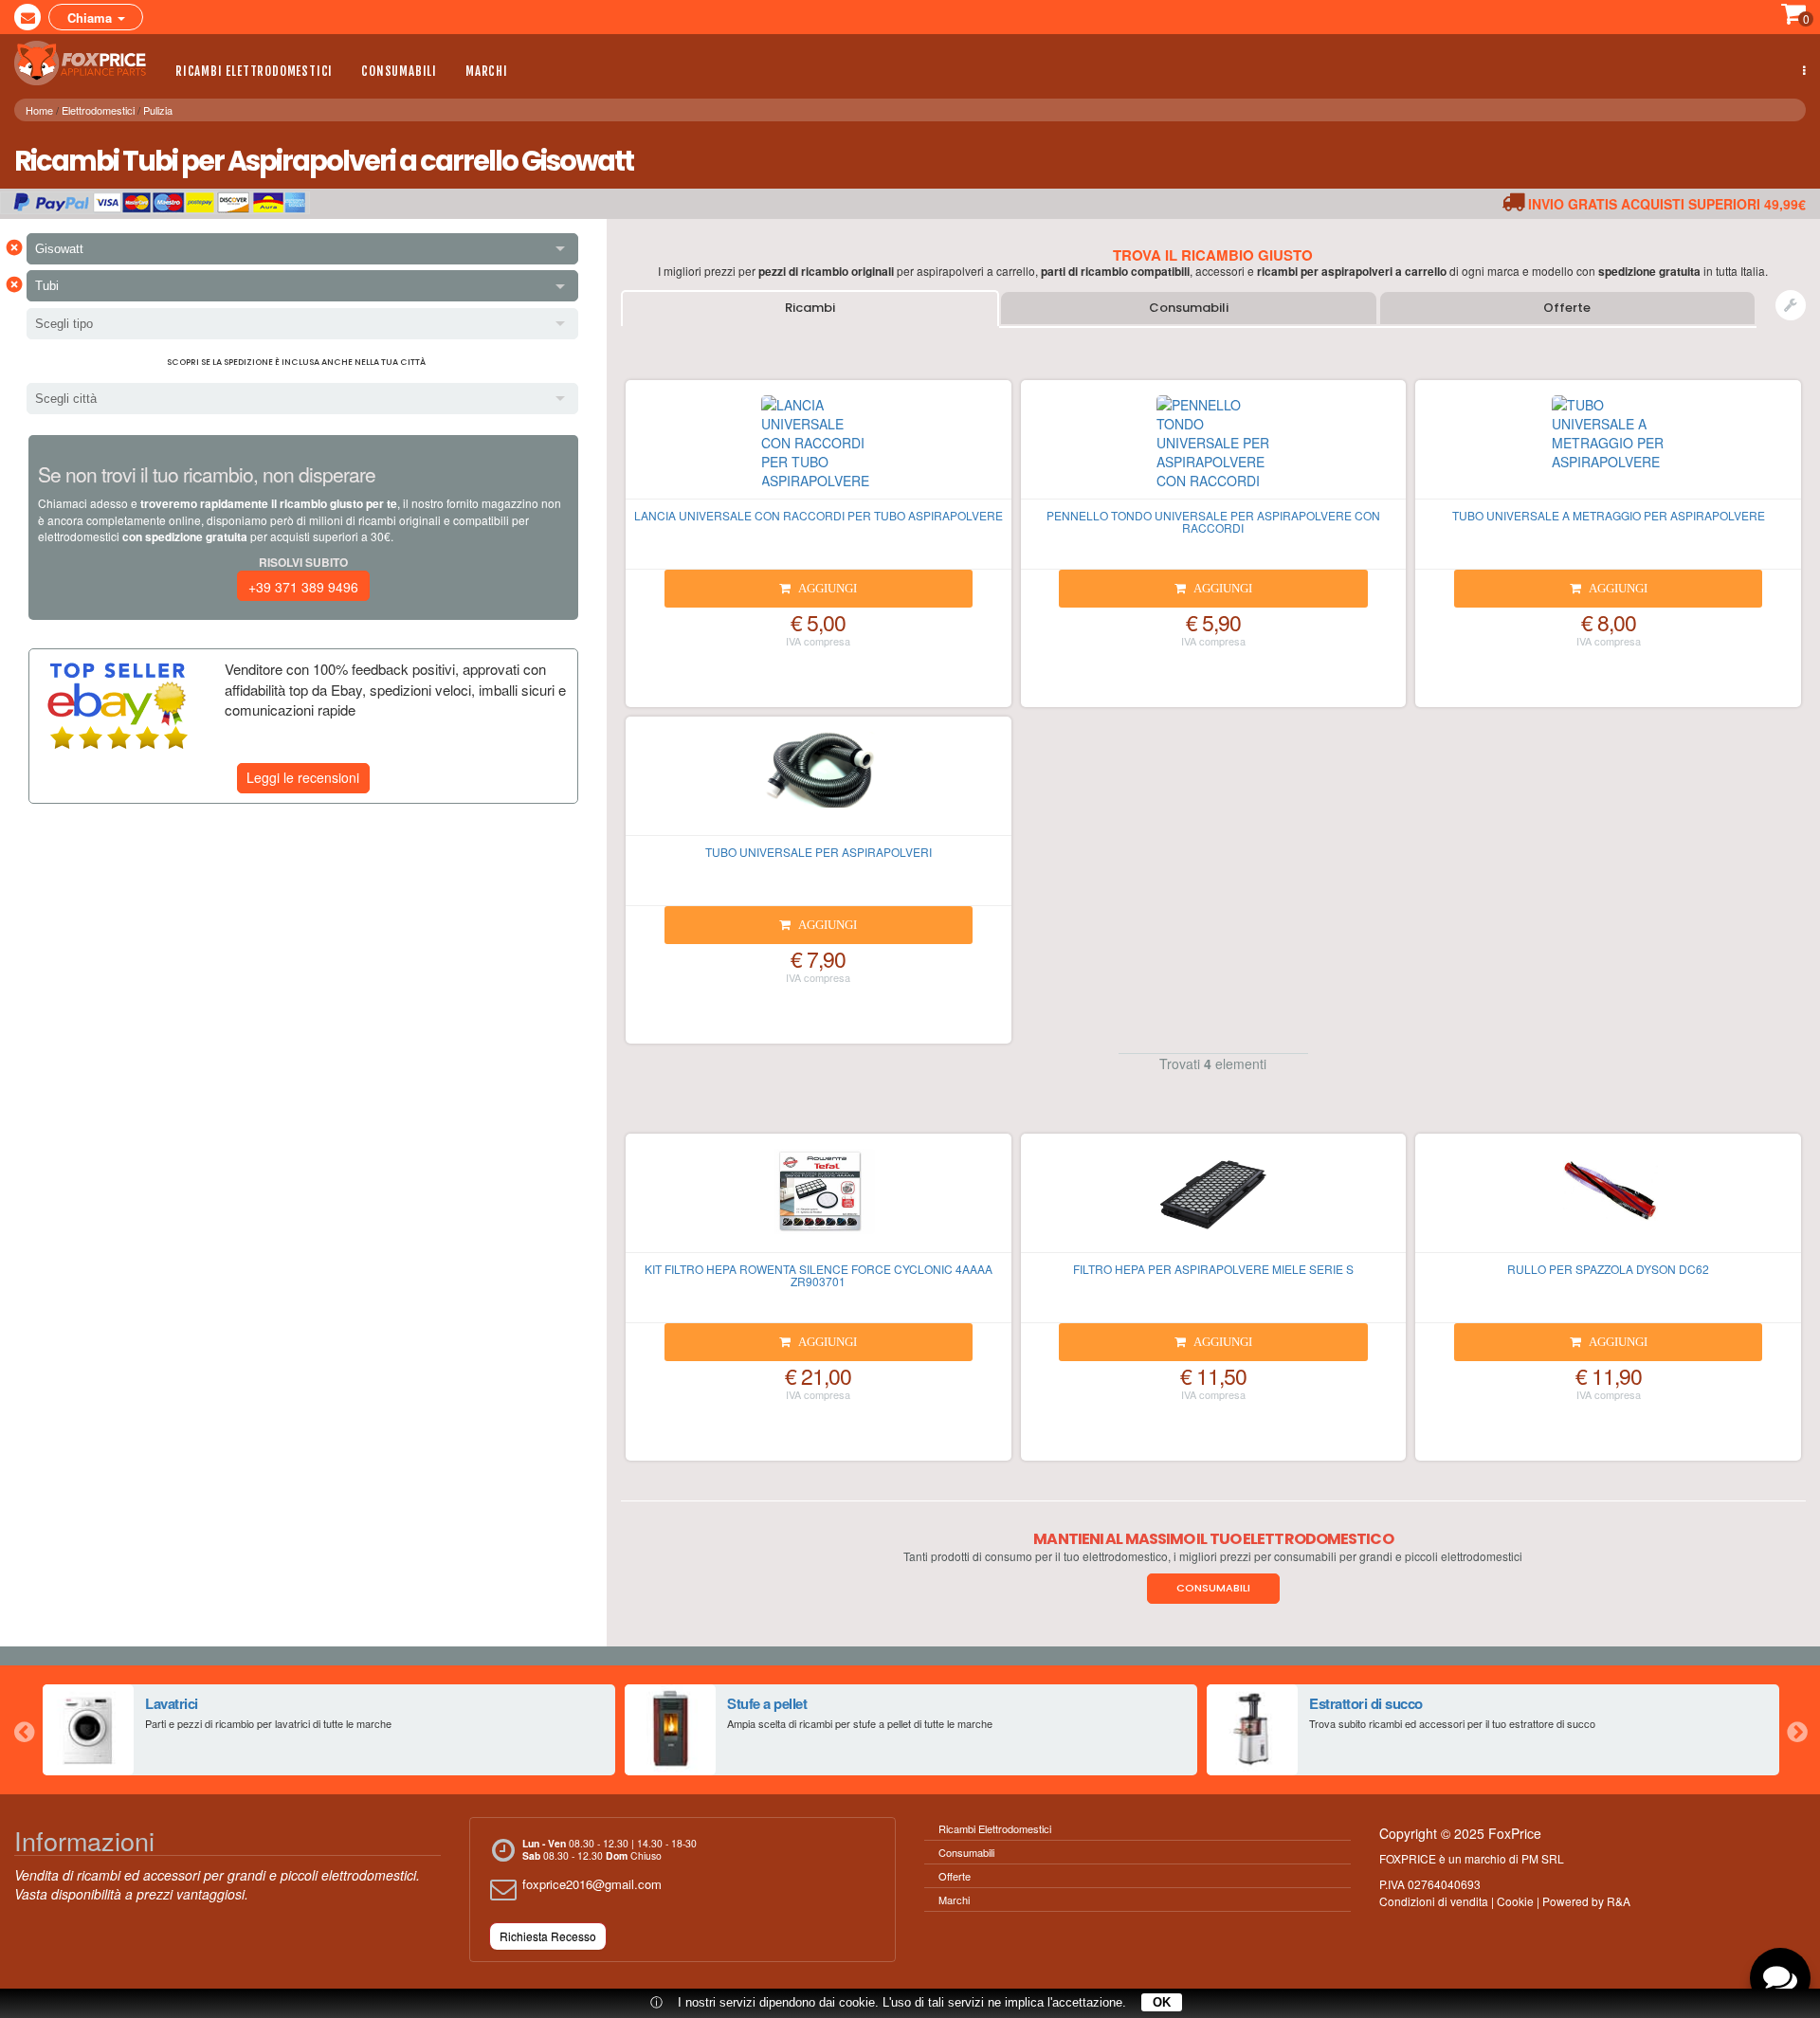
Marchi (487, 71)
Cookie (1515, 1901)
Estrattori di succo (1366, 1703)
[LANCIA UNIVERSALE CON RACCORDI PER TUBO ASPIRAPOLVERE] (819, 447)
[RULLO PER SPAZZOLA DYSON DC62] (1608, 1201)
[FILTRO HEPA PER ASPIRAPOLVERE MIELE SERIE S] (1214, 1201)
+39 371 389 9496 (303, 587)
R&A (1619, 1901)
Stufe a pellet (767, 1703)
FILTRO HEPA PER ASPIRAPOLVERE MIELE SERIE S (1213, 1269)
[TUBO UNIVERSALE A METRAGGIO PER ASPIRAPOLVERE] (1608, 447)
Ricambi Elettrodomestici (254, 71)
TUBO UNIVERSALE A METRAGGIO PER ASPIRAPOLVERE (1609, 515)
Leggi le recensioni (303, 777)
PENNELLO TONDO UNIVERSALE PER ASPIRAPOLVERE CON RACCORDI (1213, 521)
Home (39, 110)
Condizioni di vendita (1434, 1901)
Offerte (1567, 308)
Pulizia (158, 110)
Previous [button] (24, 1730)
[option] (329, 1730)
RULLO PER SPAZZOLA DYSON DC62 (1608, 1269)
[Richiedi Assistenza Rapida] (1791, 305)
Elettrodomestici (98, 110)
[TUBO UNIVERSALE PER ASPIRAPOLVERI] (819, 784)
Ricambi (810, 308)
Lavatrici (172, 1703)
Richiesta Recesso (548, 1936)
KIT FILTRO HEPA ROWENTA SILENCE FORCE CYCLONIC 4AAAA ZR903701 (819, 1275)
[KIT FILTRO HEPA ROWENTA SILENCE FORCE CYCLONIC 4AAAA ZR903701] (819, 1201)
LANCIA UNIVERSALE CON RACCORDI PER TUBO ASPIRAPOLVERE (819, 515)
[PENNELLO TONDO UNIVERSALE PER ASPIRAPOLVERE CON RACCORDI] (1214, 447)
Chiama (91, 18)
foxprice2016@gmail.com (592, 1884)
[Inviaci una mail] (27, 17)
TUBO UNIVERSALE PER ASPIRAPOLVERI (819, 852)
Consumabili (399, 71)
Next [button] (1796, 1730)
